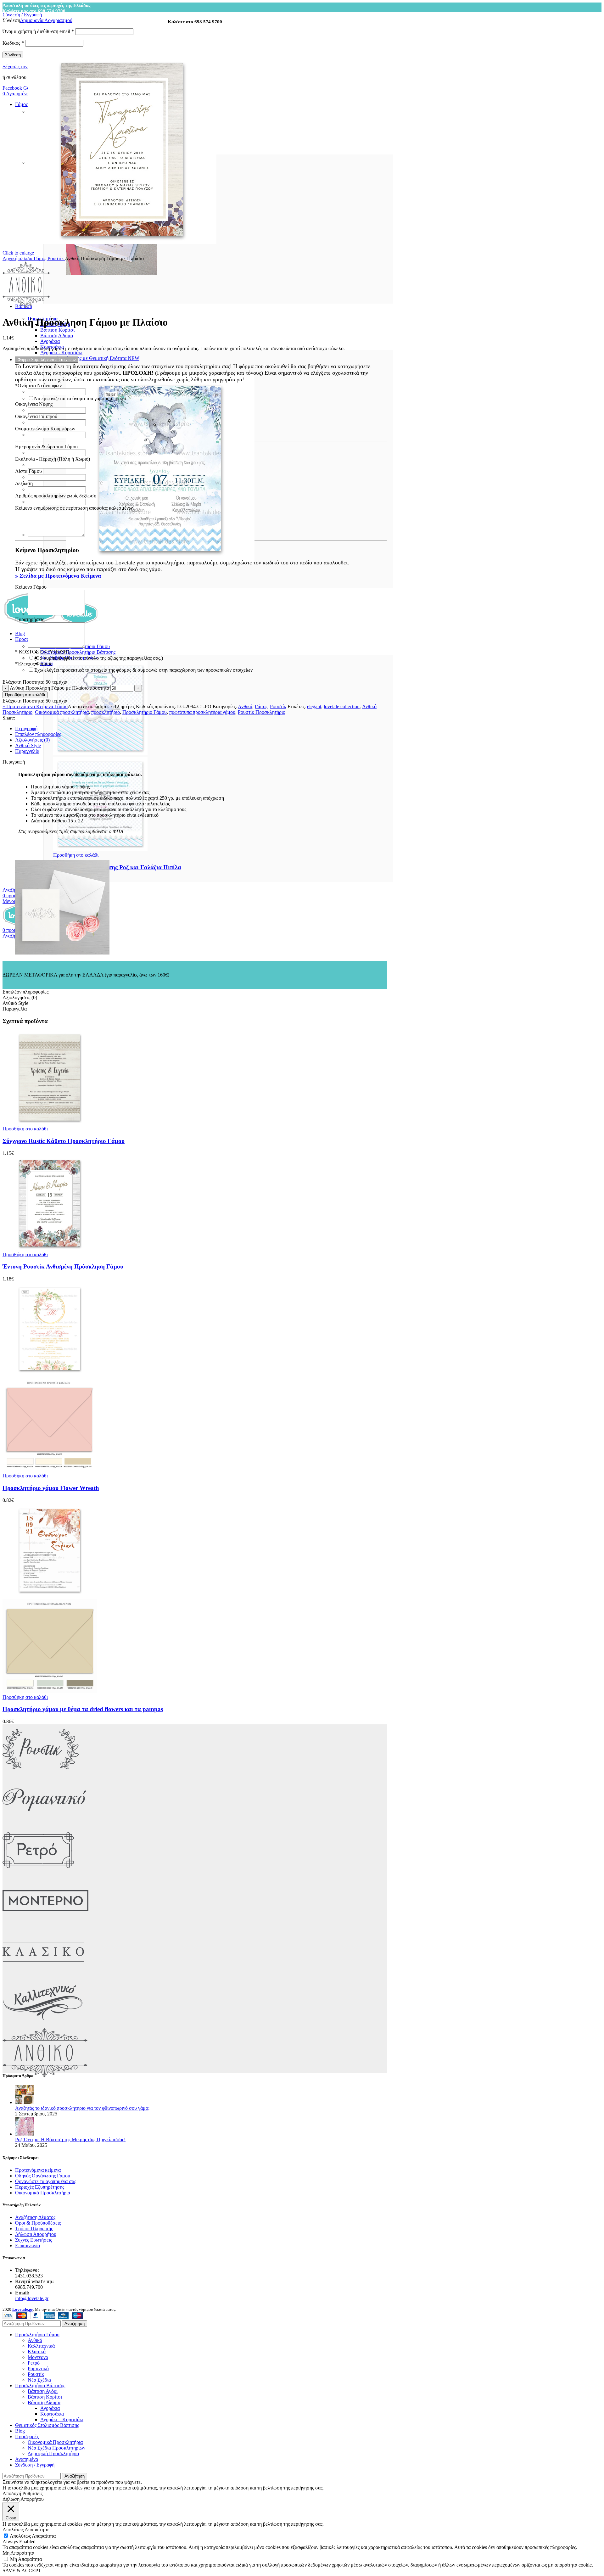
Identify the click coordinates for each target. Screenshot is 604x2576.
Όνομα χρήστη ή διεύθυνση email (38, 31)
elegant (314, 706)
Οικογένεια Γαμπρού (36, 416)
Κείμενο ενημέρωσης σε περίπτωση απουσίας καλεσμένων (75, 508)
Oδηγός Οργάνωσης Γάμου (43, 2176)
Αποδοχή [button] (12, 2493)
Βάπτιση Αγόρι (43, 2391)
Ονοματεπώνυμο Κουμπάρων (45, 429)
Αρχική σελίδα (18, 258)
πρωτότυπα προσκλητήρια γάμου (202, 712)
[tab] (201, 729)
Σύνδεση (13, 55)
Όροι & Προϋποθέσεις (38, 2223)
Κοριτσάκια (52, 2414)
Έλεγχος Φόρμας (34, 664)
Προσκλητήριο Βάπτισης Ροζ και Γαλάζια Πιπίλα (117, 867)
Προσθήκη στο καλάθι (25, 695)
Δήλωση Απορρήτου (36, 2234)
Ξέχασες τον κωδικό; (24, 67)
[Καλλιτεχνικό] (43, 2025)
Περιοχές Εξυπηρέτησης (40, 2187)
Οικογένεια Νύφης (34, 404)
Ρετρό (34, 2363)
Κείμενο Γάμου (31, 587)
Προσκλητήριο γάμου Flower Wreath (51, 1488)
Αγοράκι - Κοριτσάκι (61, 353)
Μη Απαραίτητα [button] (18, 2553)
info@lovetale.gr (32, 2298)
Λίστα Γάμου (28, 471)
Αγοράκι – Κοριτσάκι (62, 2419)
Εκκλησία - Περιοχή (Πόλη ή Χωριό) (53, 459)
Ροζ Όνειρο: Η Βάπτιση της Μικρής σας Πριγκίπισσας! (70, 2139)
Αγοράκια (50, 341)
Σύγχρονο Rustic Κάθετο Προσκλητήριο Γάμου (64, 1141)
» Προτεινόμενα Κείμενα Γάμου (35, 706)
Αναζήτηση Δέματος (35, 2217)
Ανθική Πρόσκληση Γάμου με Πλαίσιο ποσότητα (59, 688)
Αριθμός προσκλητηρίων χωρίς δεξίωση (56, 496)
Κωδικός (13, 43)
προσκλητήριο (106, 712)
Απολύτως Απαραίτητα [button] (25, 2530)
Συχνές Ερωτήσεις (34, 2240)
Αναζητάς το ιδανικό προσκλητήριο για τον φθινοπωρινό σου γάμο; (82, 2108)
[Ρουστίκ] (41, 1772)
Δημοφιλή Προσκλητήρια (53, 2453)
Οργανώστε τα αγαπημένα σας (46, 2181)
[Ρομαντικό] (44, 1823)
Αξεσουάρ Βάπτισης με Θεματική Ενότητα (90, 358)
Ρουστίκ (56, 258)
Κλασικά (37, 2352)
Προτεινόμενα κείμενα (38, 2170)
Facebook (12, 88)
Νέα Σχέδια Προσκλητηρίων (56, 2448)
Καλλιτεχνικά (41, 2346)
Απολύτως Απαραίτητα (33, 2536)
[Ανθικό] (45, 2076)
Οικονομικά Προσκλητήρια (43, 2193)
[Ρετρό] (38, 1873)
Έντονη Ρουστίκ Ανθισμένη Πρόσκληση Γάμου (63, 1266)
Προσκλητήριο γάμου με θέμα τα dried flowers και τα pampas (83, 1709)
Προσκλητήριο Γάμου (145, 712)
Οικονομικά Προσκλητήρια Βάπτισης (78, 652)
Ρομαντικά (38, 2369)
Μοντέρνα (38, 2357)
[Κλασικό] (43, 1975)
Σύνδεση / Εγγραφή (35, 2465)
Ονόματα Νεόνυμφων (38, 386)
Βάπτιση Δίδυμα (57, 336)
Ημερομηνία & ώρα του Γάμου (46, 447)
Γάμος (41, 258)
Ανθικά (245, 706)
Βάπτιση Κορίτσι (57, 330)
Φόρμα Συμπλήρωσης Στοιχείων (47, 360)
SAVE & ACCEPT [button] (22, 2570)
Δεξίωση (24, 483)
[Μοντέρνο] (45, 1924)
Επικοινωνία (28, 2246)
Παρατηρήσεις (30, 619)
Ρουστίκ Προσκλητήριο (262, 712)
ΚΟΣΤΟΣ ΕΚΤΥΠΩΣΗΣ (43, 652)
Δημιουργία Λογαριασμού (46, 20)
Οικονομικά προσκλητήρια (62, 712)
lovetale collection (342, 706)
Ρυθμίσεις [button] (32, 2493)
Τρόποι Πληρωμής (34, 2229)
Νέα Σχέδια (39, 2380)
